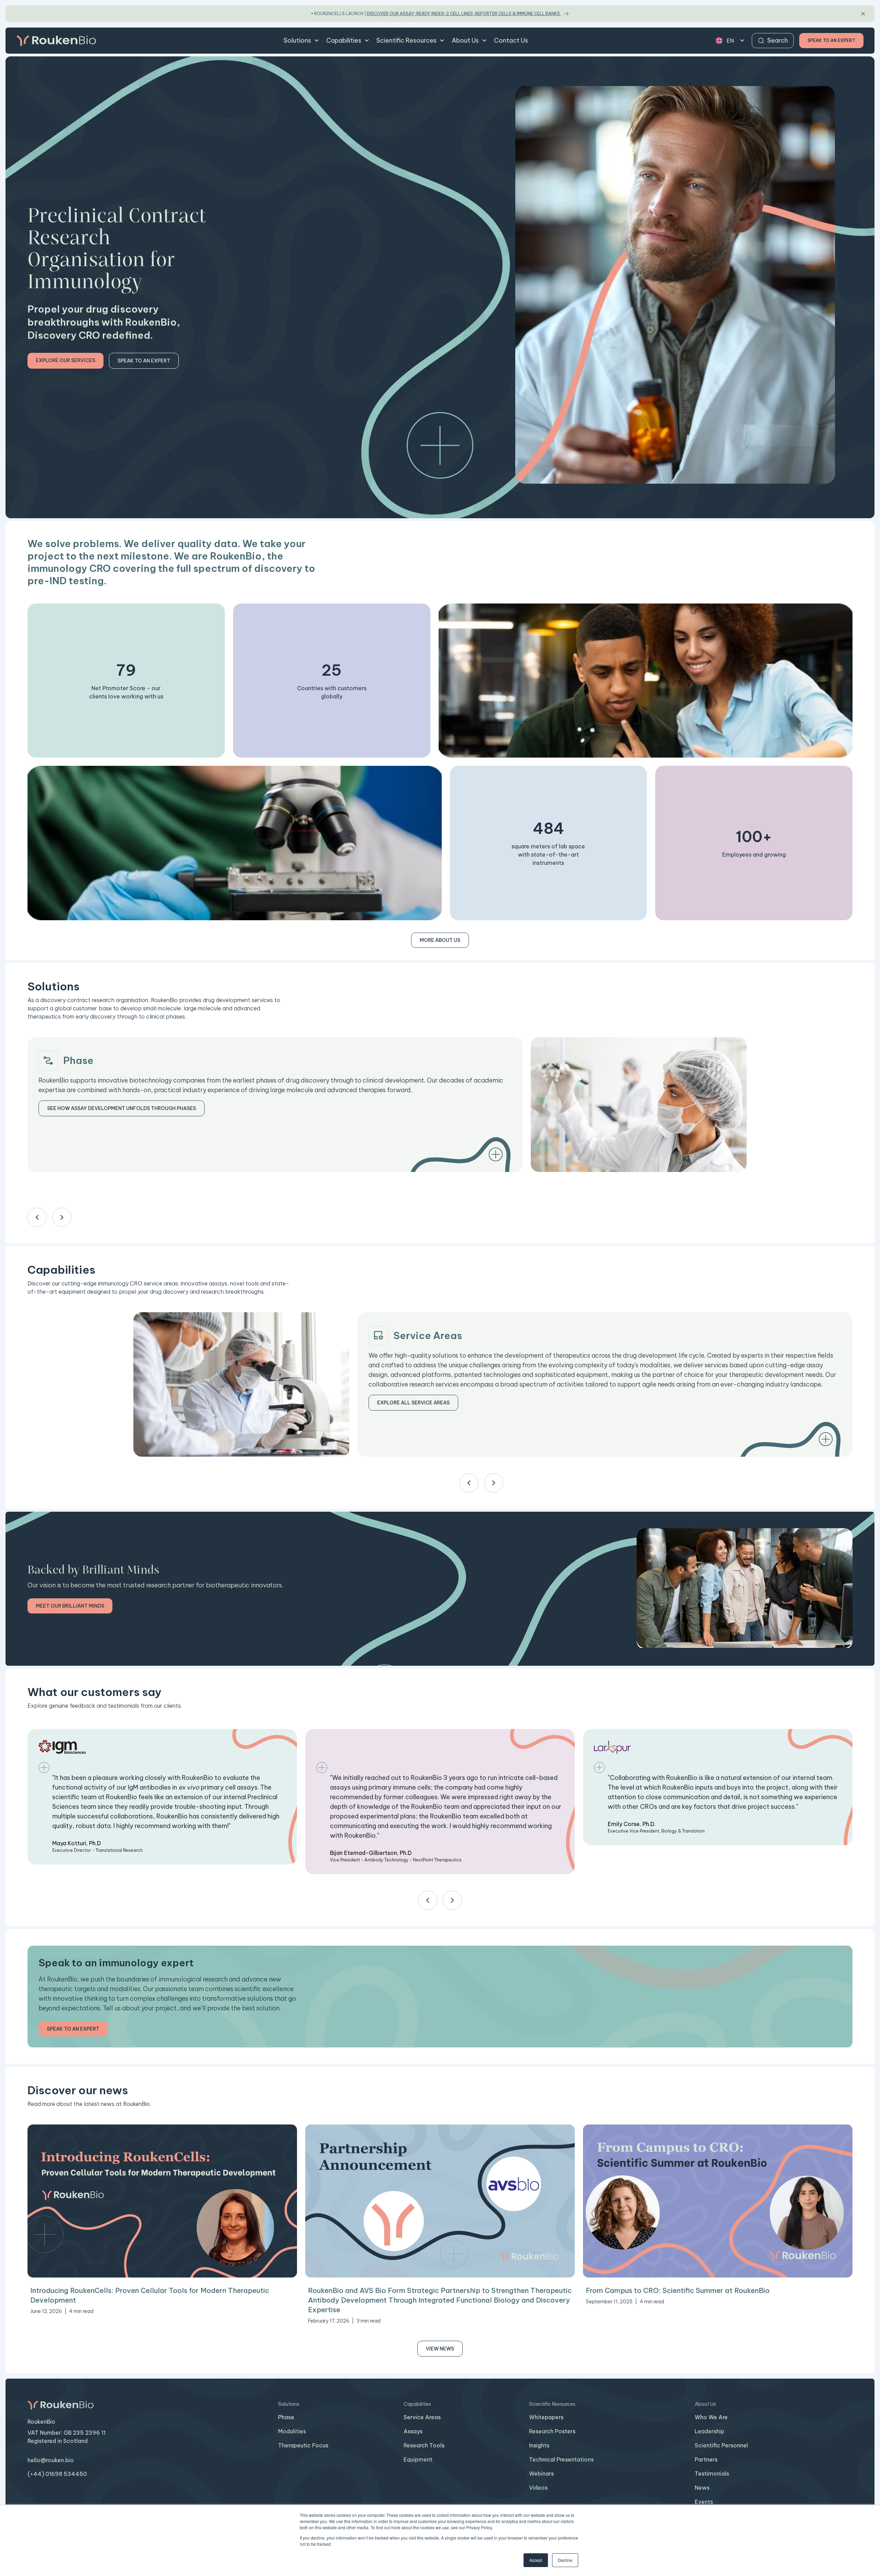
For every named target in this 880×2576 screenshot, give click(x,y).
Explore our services (65, 360)
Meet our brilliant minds (70, 1606)
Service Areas (422, 2417)
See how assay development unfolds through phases (122, 1108)
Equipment (418, 2459)
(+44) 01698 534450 (57, 2474)
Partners (706, 2459)
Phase (286, 2417)
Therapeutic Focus (303, 2445)
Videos (538, 2488)
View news (440, 2349)
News (702, 2488)
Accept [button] (536, 2560)
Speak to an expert (144, 361)
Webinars (541, 2474)
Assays (413, 2431)
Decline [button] (565, 2560)
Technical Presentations (561, 2459)
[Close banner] (863, 14)
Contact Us (511, 40)
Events (704, 2502)
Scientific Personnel (721, 2445)
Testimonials (712, 2474)
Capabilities (344, 40)
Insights (539, 2445)
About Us (465, 40)
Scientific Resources (406, 40)
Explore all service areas (413, 1403)
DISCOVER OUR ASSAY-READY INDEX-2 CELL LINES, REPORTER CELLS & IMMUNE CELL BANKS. (464, 14)
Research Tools (424, 2445)
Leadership (709, 2431)
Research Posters (552, 2431)
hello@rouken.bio (51, 2460)
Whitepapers (546, 2417)
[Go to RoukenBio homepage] (56, 41)
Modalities (292, 2431)
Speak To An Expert (831, 40)
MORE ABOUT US (440, 940)
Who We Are (711, 2417)
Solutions (297, 40)
